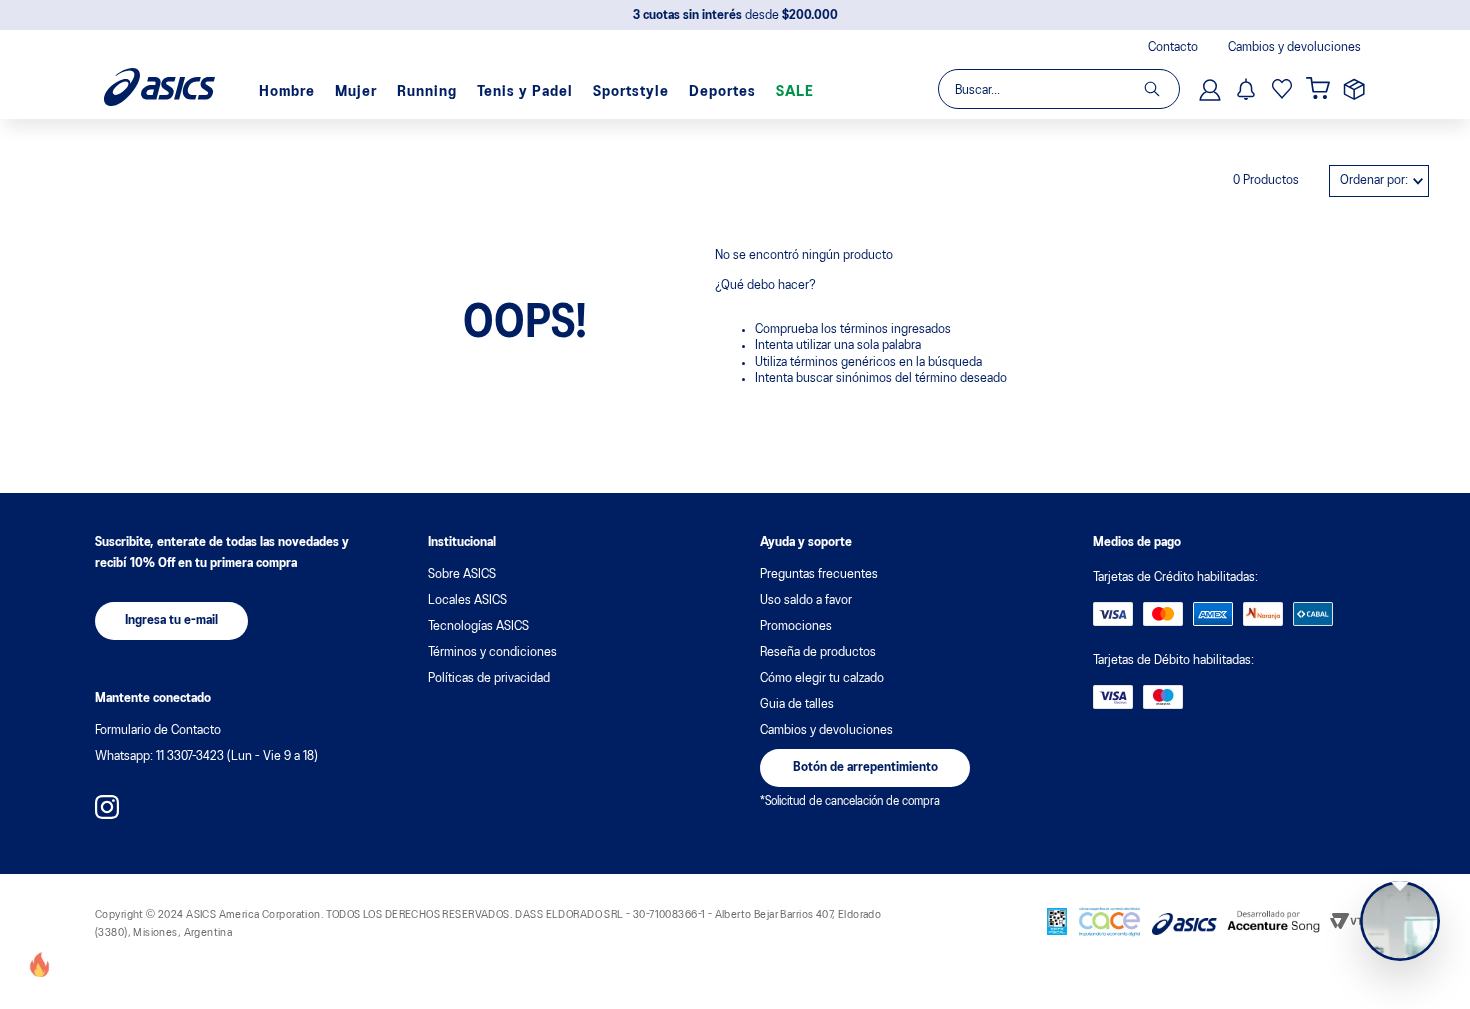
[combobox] (1058, 89)
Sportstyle (631, 92)
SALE (795, 92)
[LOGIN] (1212, 89)
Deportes (722, 92)
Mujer (356, 92)
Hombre (287, 92)
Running (427, 92)
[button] (171, 621)
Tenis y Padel (525, 92)
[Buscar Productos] (1161, 89)
